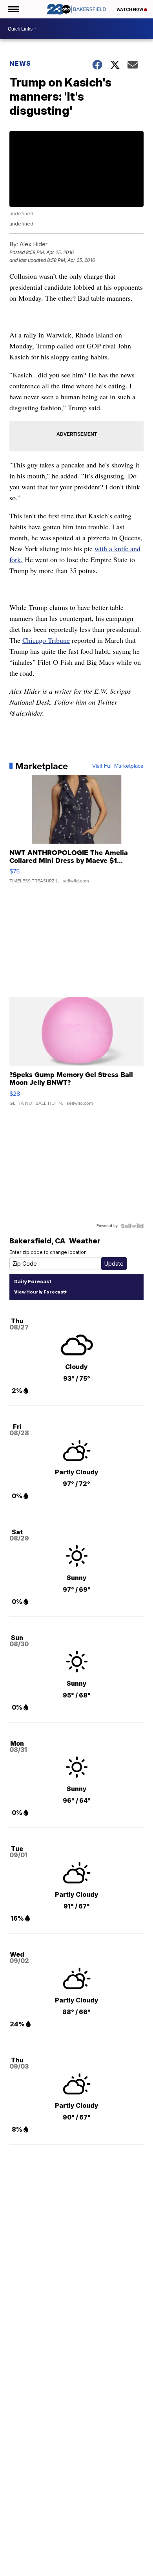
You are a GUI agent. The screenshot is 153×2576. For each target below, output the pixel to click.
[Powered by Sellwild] (132, 1226)
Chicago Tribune (46, 640)
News (20, 63)
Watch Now (130, 9)
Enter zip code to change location (48, 1252)
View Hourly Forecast (39, 1292)
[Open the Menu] (13, 9)
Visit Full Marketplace (118, 766)
